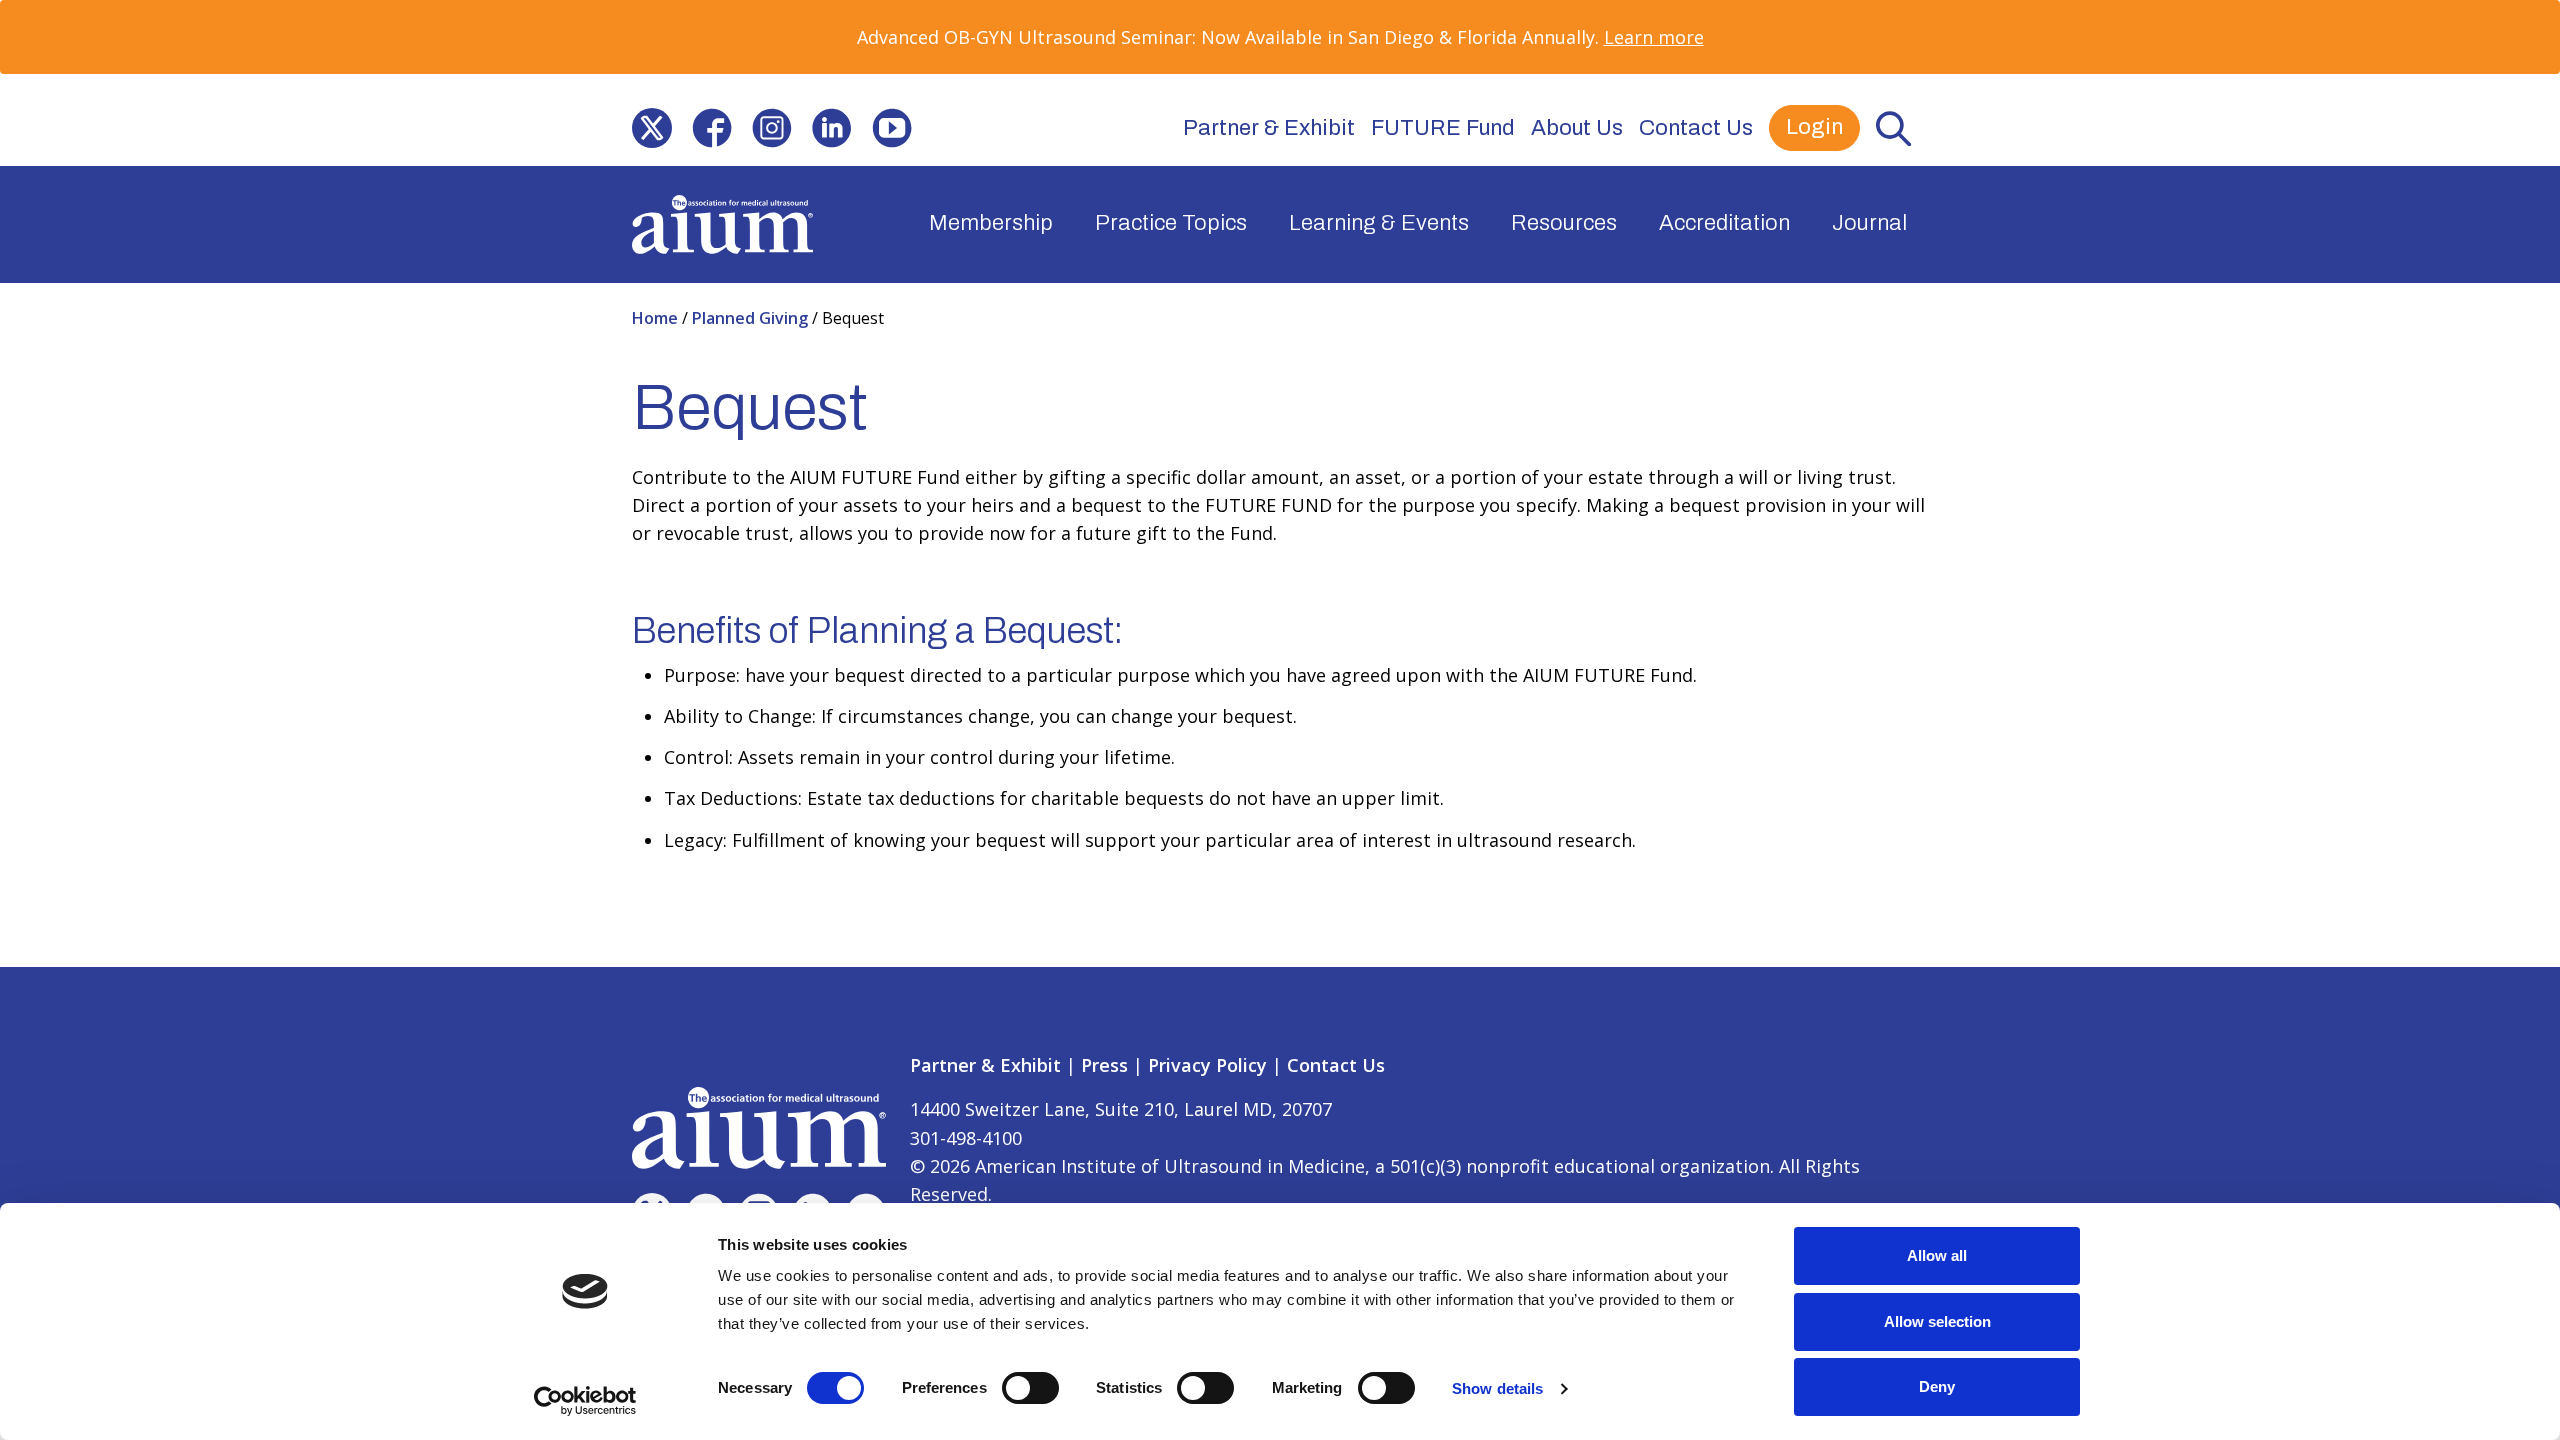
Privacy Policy (1207, 1065)
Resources (1564, 223)
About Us (1577, 128)
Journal (1869, 223)
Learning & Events (1379, 223)
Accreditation (1724, 223)
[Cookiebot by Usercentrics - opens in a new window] (585, 1401)
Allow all (1937, 1255)
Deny (1937, 1386)
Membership (991, 223)
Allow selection (1937, 1321)
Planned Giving (752, 318)
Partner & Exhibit (1269, 128)
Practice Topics (1171, 223)
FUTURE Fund (1443, 128)
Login (1814, 127)
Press (1104, 1065)
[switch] (1030, 1388)
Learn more (1654, 37)
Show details (1497, 1388)
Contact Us (1696, 128)
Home (657, 318)
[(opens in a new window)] (652, 128)
